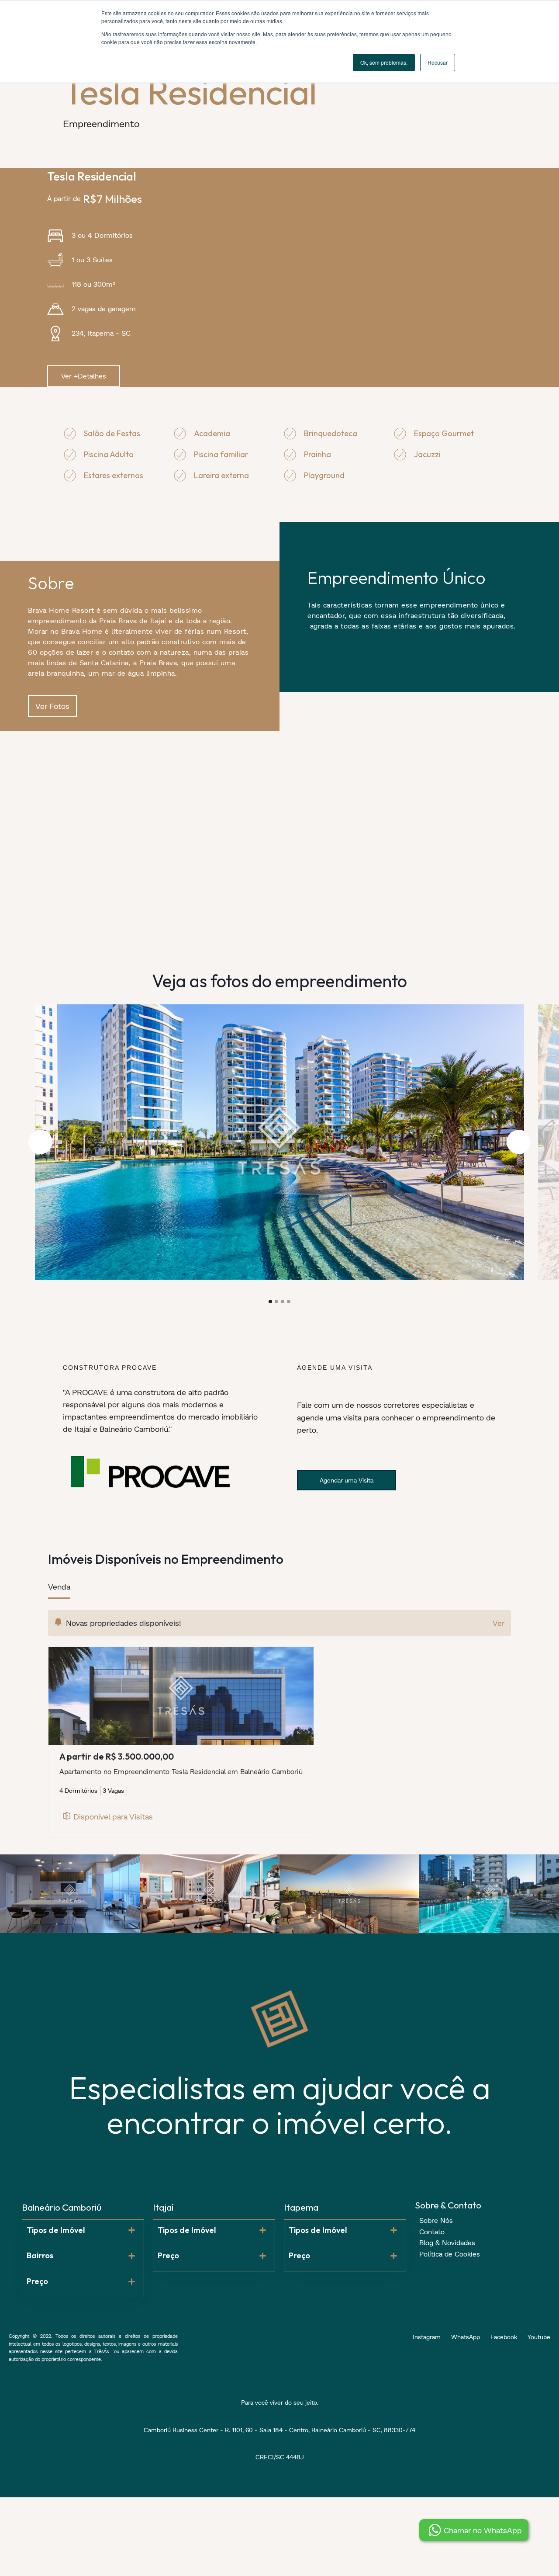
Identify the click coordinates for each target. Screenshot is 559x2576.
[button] (40, 1142)
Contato (432, 2231)
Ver (499, 1623)
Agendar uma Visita (347, 1480)
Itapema (301, 2207)
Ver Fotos (52, 706)
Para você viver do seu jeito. (280, 2402)
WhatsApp (466, 2337)
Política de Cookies (450, 2254)
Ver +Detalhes (84, 376)
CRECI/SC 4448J (280, 2457)
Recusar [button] (438, 62)
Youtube (539, 2337)
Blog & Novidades (447, 2242)
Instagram (427, 2337)
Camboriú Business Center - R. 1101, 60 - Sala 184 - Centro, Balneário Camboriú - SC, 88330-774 (279, 2430)
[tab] (59, 1590)
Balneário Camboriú (62, 2207)
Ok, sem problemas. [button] (384, 62)
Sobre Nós (436, 2220)
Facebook (504, 2337)
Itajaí (163, 2207)
